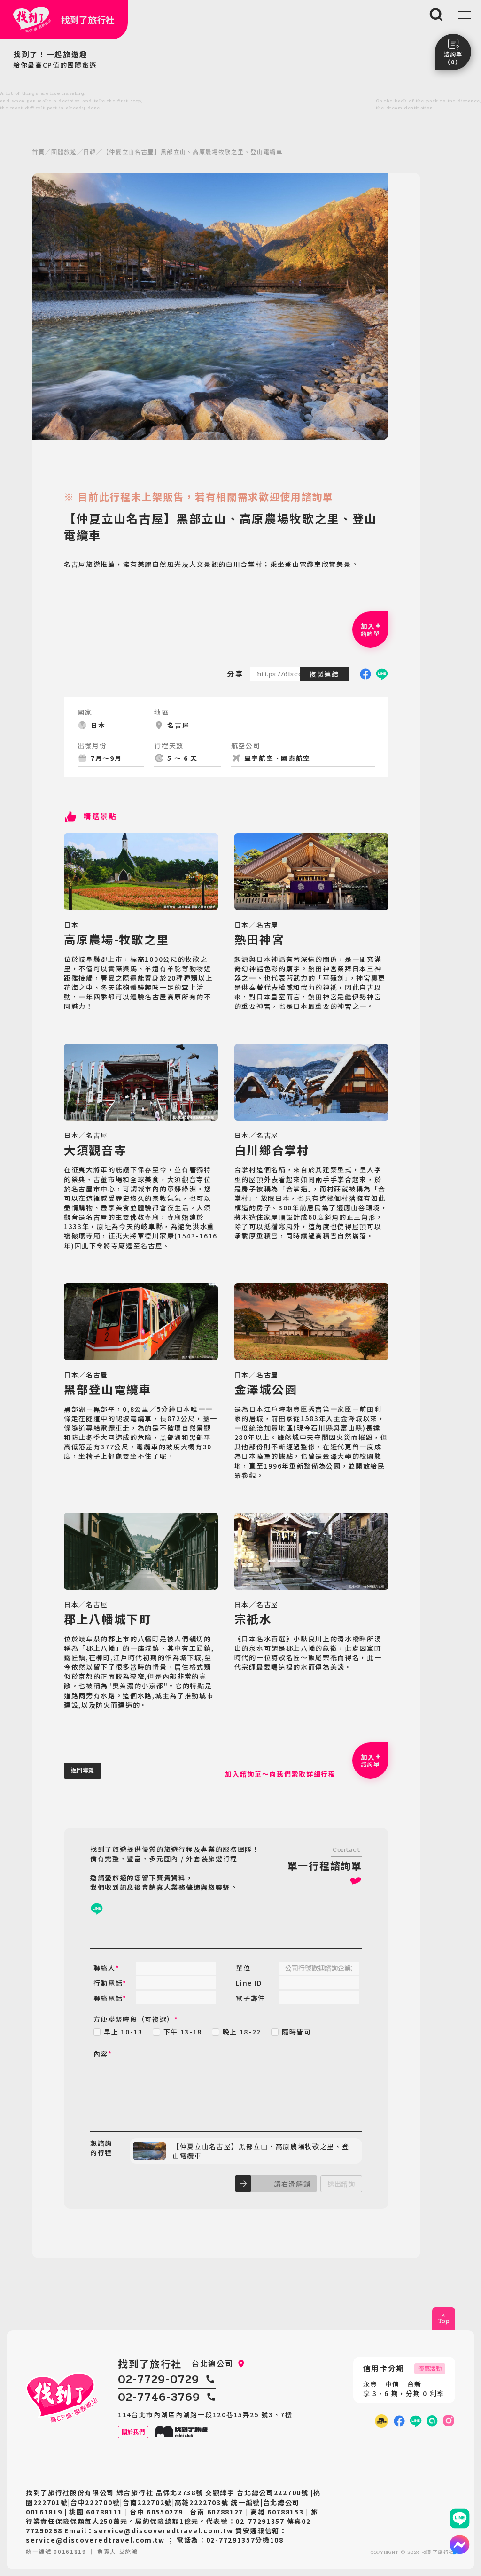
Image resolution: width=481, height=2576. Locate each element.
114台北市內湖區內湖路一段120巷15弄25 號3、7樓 (205, 2414)
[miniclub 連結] (381, 2421)
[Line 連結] (460, 2518)
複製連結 (324, 674)
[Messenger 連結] (460, 2545)
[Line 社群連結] (432, 2421)
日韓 (89, 152)
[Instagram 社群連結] (449, 2421)
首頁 (38, 152)
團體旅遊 (64, 152)
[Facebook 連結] (399, 2421)
